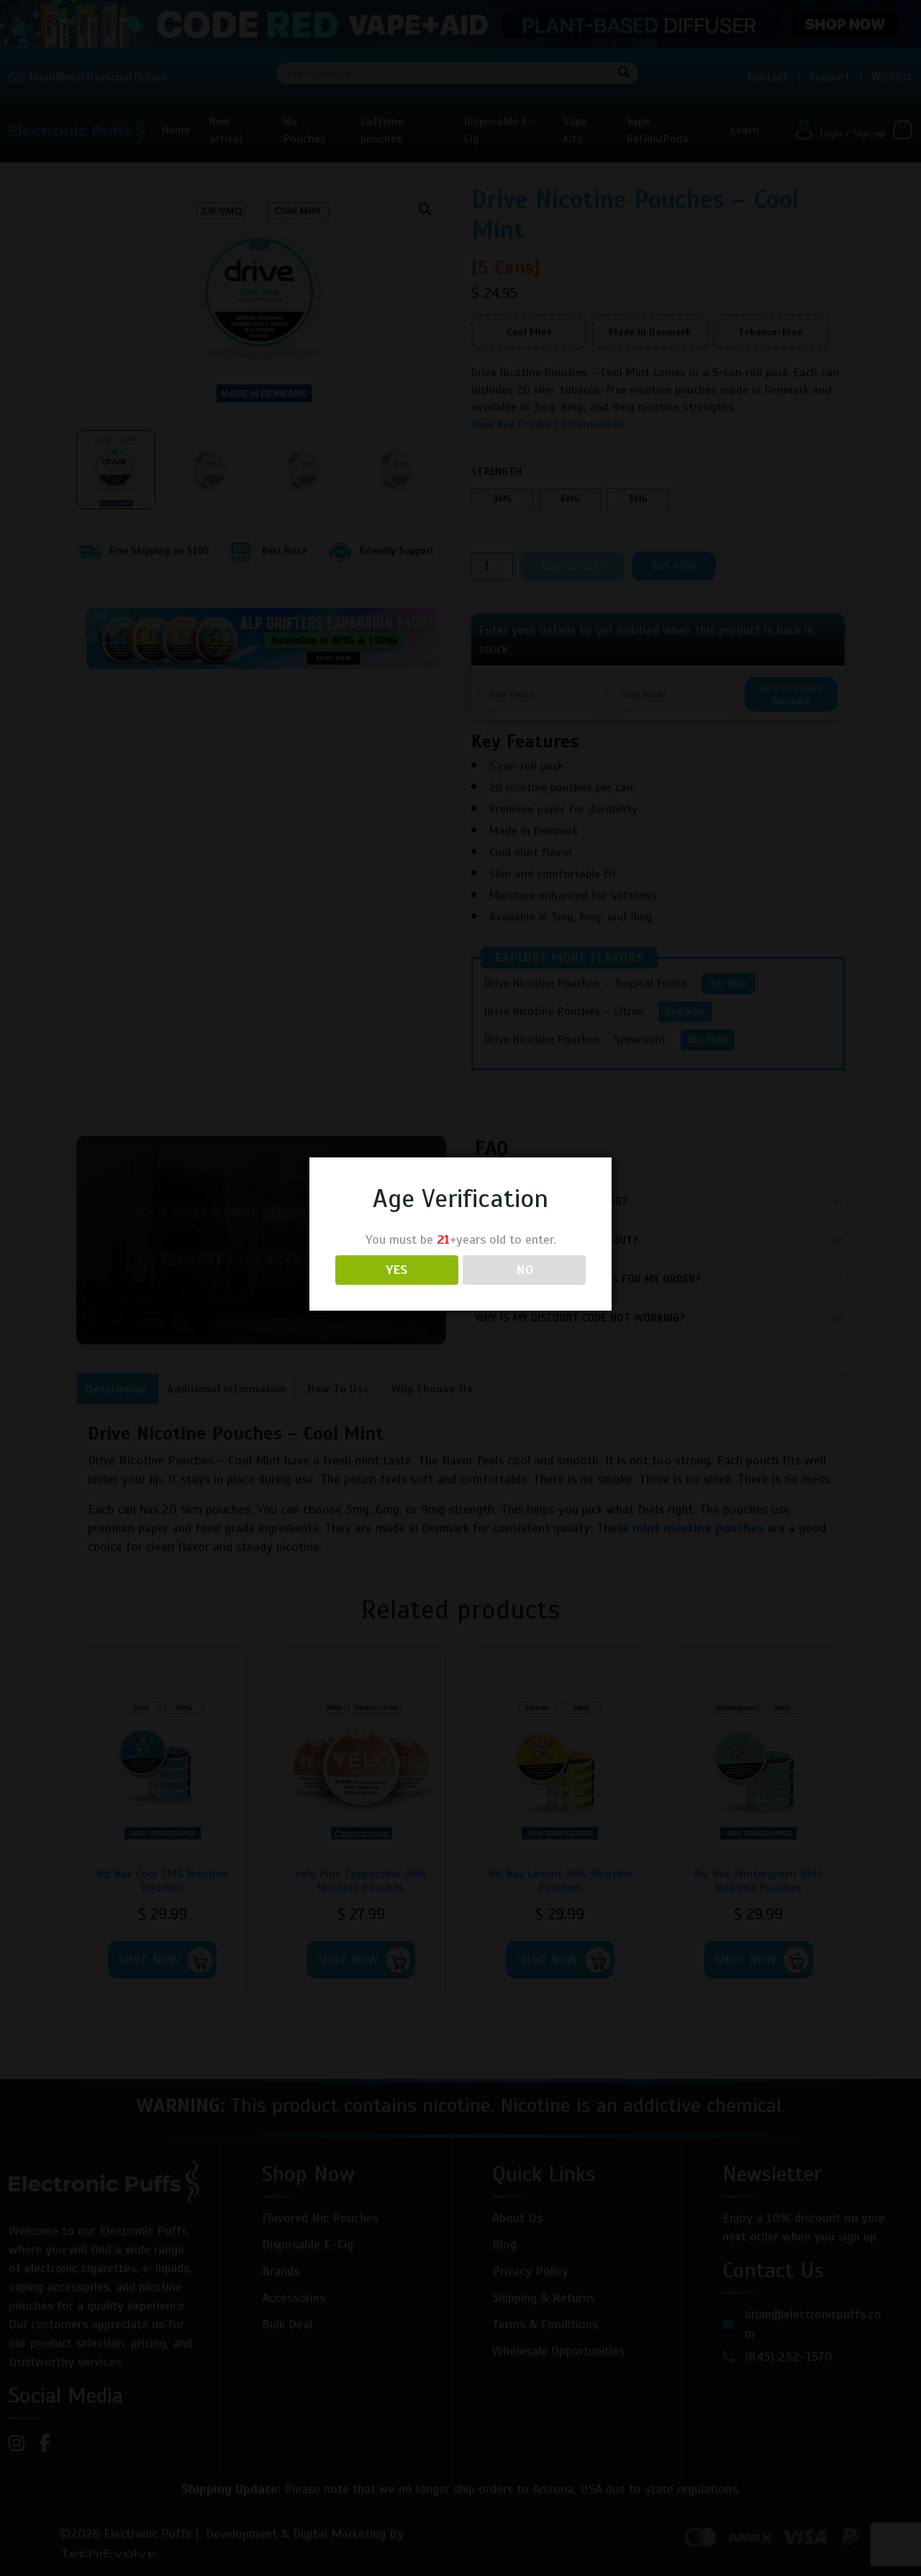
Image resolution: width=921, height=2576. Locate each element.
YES (396, 1270)
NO (525, 1270)
